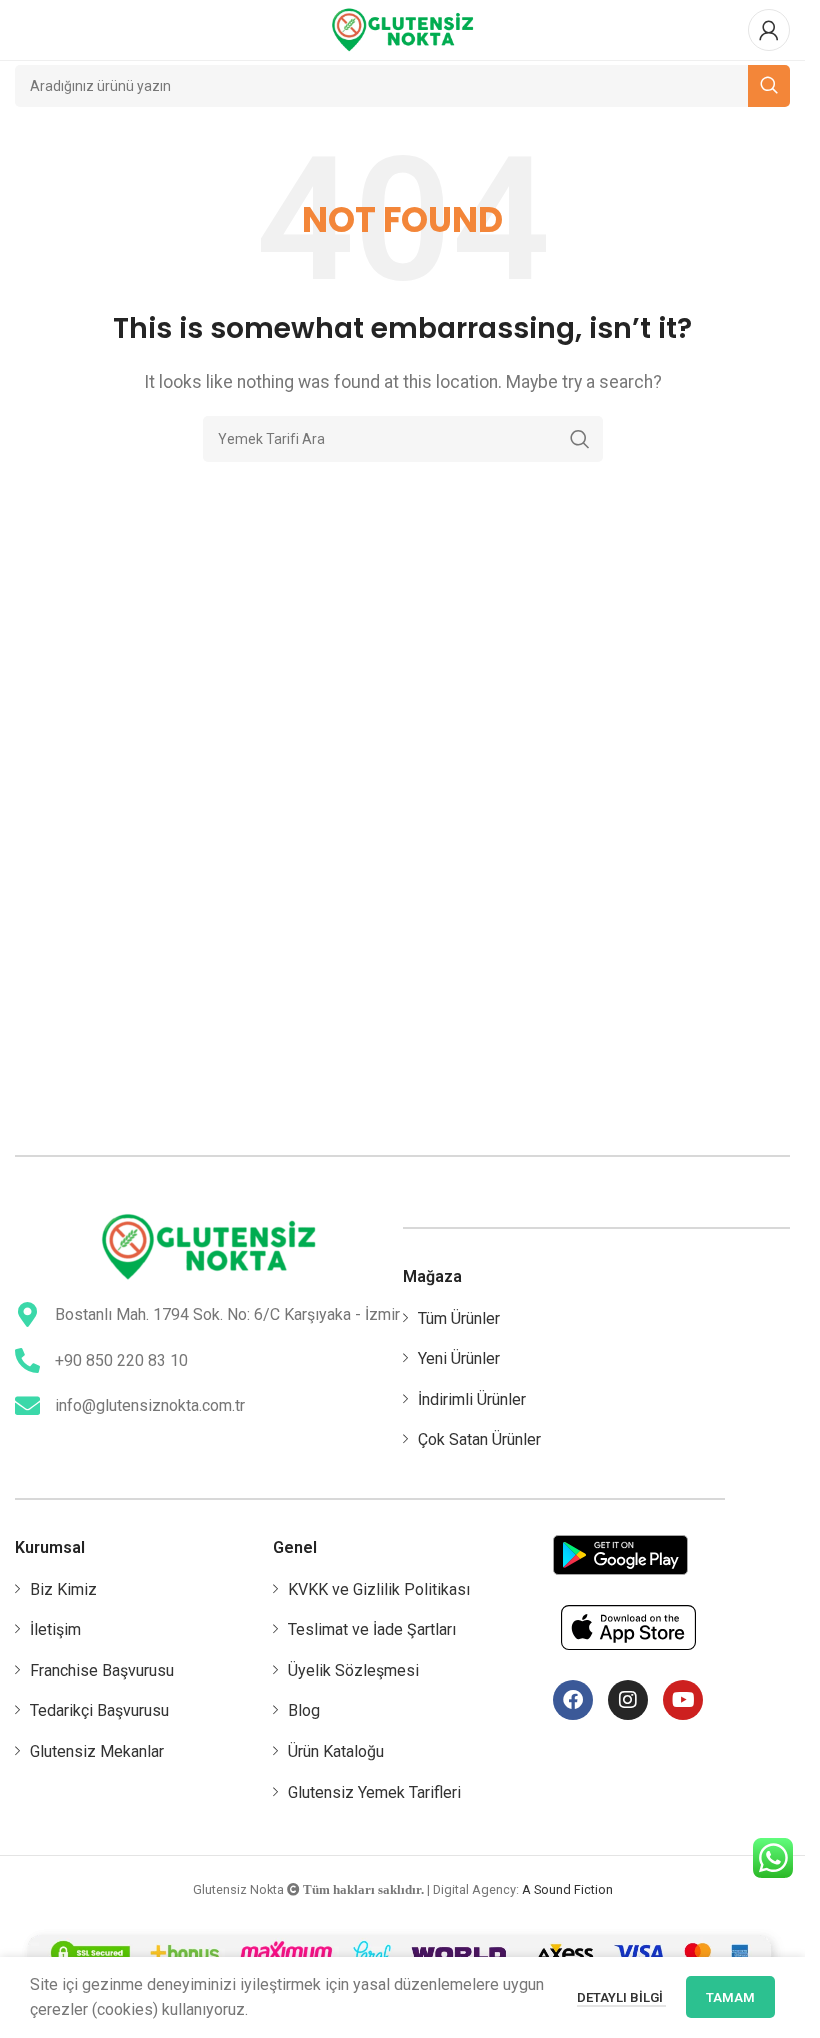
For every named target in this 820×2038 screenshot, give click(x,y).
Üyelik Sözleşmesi (353, 1670)
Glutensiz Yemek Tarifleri (374, 1792)
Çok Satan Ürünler (479, 1439)
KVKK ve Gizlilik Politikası (379, 1589)
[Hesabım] (769, 30)
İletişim (55, 1629)
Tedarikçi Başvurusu (99, 1710)
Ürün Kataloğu (336, 1751)
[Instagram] (628, 1700)
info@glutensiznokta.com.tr (150, 1405)
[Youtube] (683, 1700)
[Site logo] (403, 28)
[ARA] (580, 439)
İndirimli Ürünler (472, 1399)
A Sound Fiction (567, 1889)
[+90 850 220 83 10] (27, 1360)
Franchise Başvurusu (102, 1670)
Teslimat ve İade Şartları (372, 1629)
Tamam (730, 1997)
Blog (304, 1710)
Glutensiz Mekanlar (97, 1751)
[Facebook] (573, 1700)
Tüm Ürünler (459, 1318)
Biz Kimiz (63, 1589)
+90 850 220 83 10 (121, 1360)
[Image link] (208, 1245)
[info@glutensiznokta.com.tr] (27, 1405)
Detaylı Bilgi (621, 1997)
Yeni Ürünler (459, 1358)
